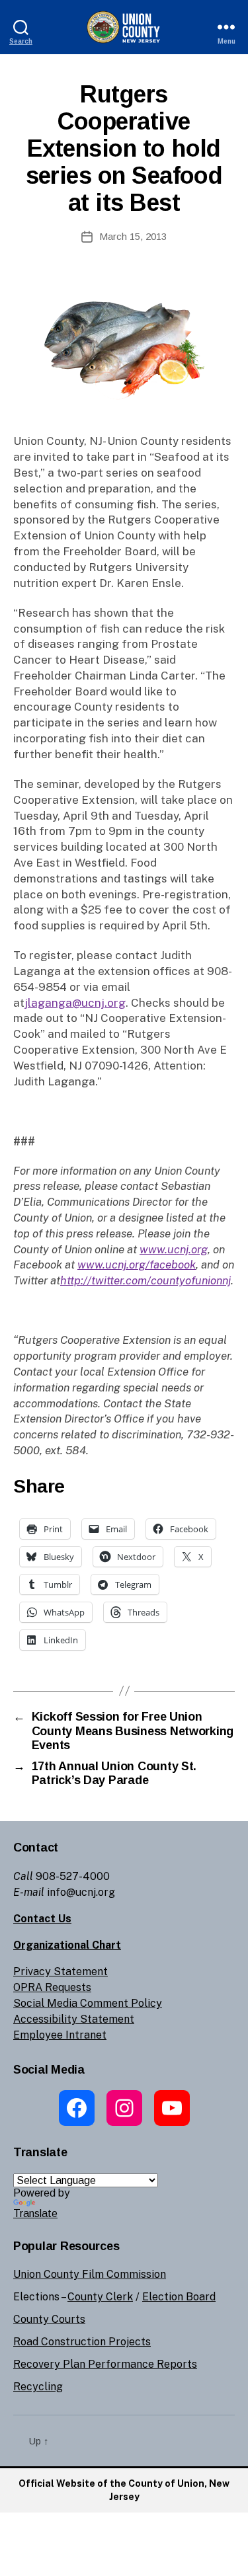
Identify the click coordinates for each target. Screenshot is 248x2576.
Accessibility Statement (74, 2019)
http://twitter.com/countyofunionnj (145, 1280)
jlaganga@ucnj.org (75, 1003)
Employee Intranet (60, 2035)
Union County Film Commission (90, 2274)
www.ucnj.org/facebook (137, 1265)
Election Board (179, 2297)
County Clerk (100, 2297)
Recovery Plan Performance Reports (105, 2364)
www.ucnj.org (174, 1249)
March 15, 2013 (133, 236)
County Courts (49, 2319)
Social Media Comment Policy (88, 2003)
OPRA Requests (52, 1987)
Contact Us (42, 1919)
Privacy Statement (61, 1971)
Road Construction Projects (82, 2342)
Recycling (38, 2387)
